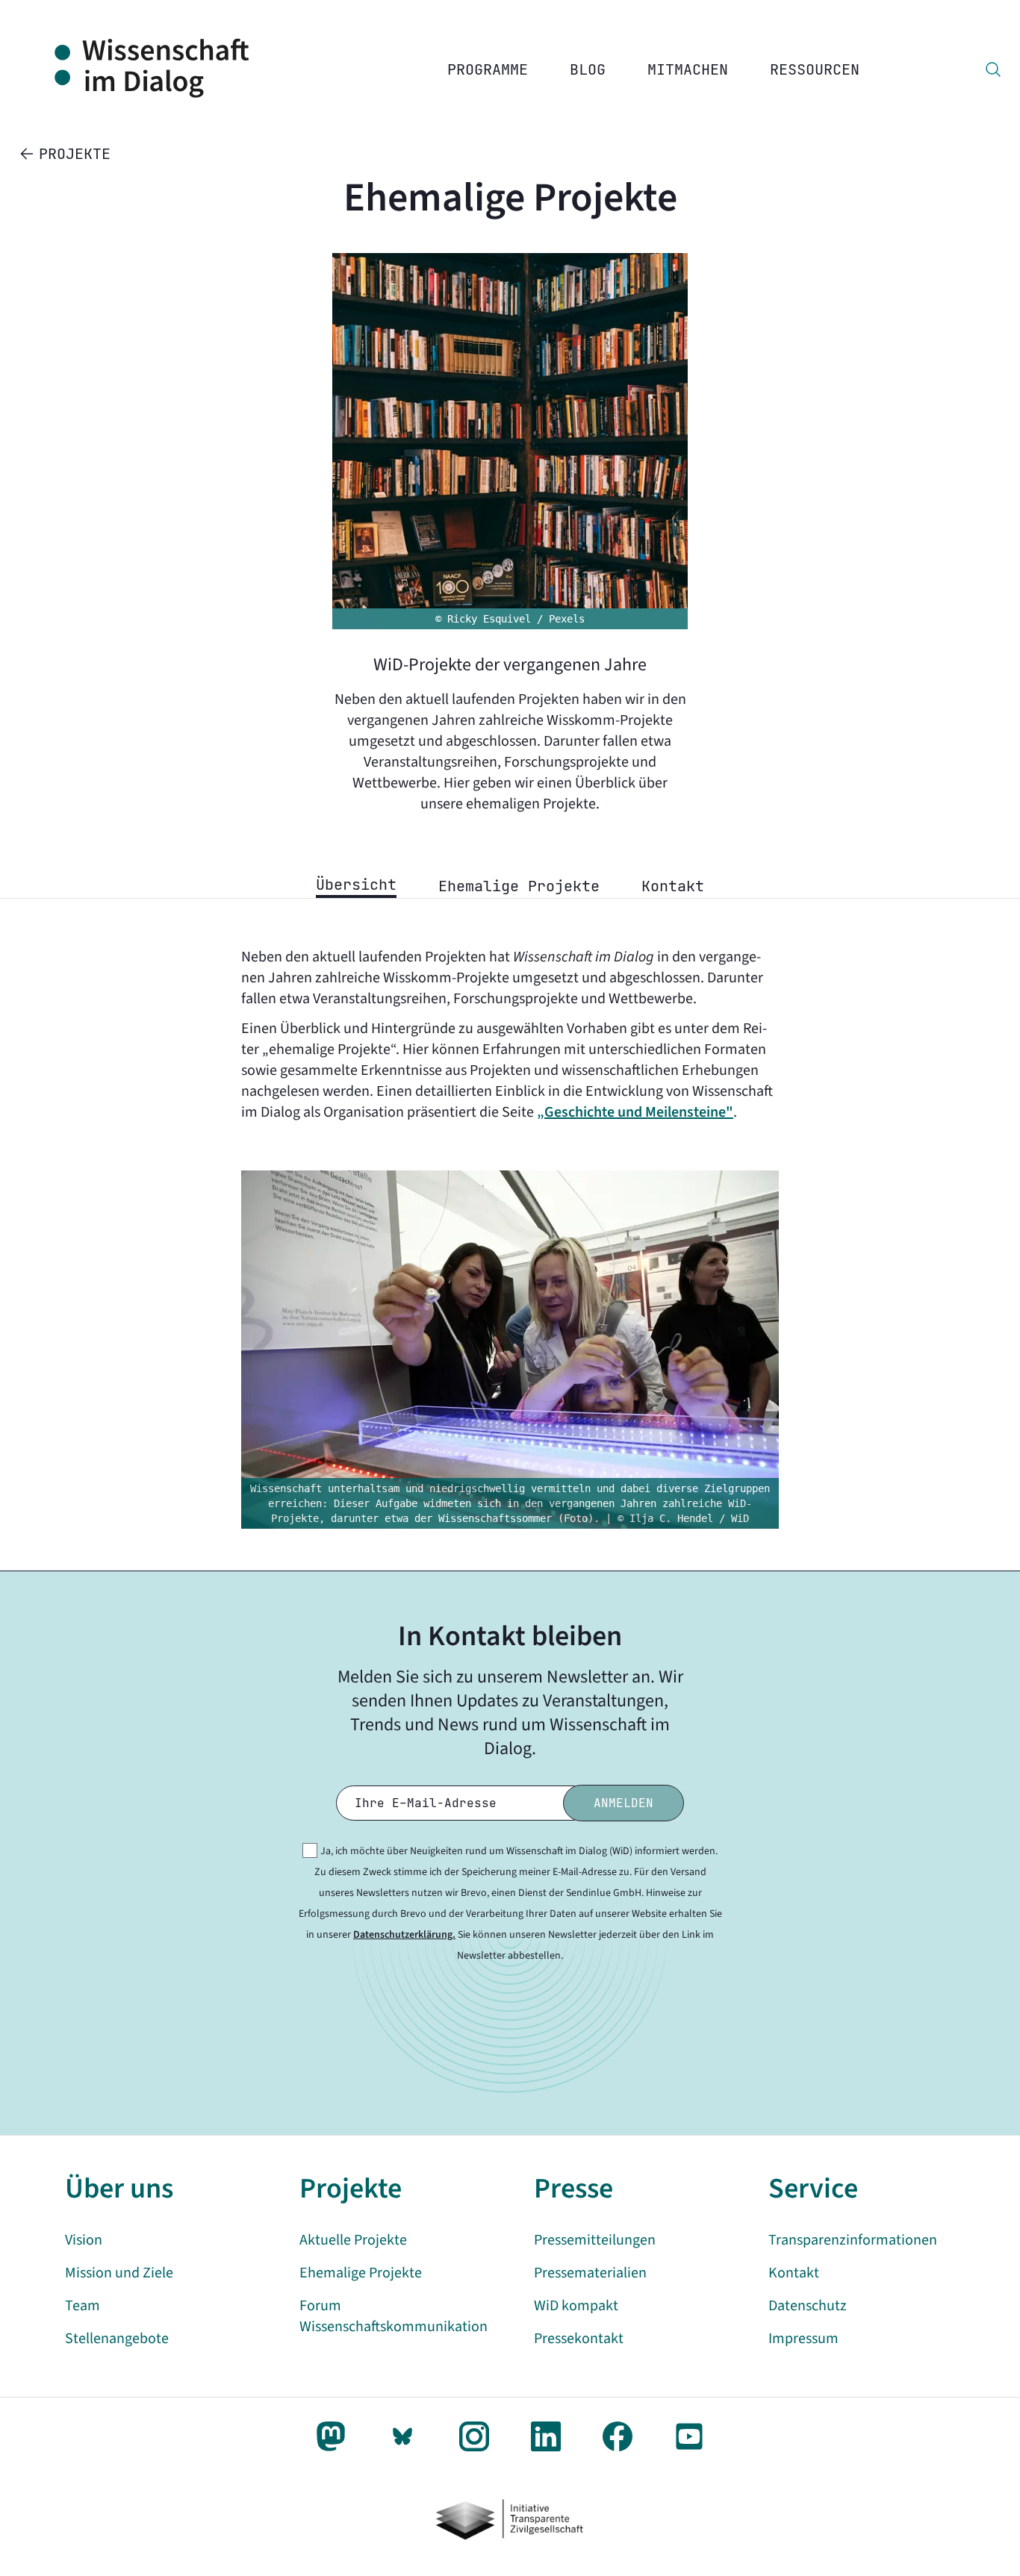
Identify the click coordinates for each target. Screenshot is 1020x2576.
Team (83, 2306)
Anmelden (623, 1803)
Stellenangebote (117, 2339)
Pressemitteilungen (595, 2240)
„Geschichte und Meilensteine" (635, 1112)
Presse (573, 2189)
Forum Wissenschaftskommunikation (394, 2316)
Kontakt (673, 886)
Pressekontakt (579, 2339)
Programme (488, 69)
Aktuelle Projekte (353, 2240)
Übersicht (356, 885)
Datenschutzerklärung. (404, 1935)
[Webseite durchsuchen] (993, 69)
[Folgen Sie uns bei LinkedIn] (546, 2436)
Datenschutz (808, 2306)
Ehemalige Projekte (519, 886)
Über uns (119, 2189)
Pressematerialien (590, 2273)
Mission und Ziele (119, 2273)
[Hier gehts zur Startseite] (168, 69)
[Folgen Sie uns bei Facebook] (618, 2436)
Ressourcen (815, 69)
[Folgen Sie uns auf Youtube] (689, 2436)
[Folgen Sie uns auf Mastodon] (331, 2436)
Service (813, 2189)
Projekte (351, 2189)
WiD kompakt (576, 2306)
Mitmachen (688, 69)
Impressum (803, 2339)
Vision (84, 2240)
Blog (588, 69)
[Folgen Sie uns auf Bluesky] (402, 2436)
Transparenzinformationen (853, 2240)
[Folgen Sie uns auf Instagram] (474, 2436)
